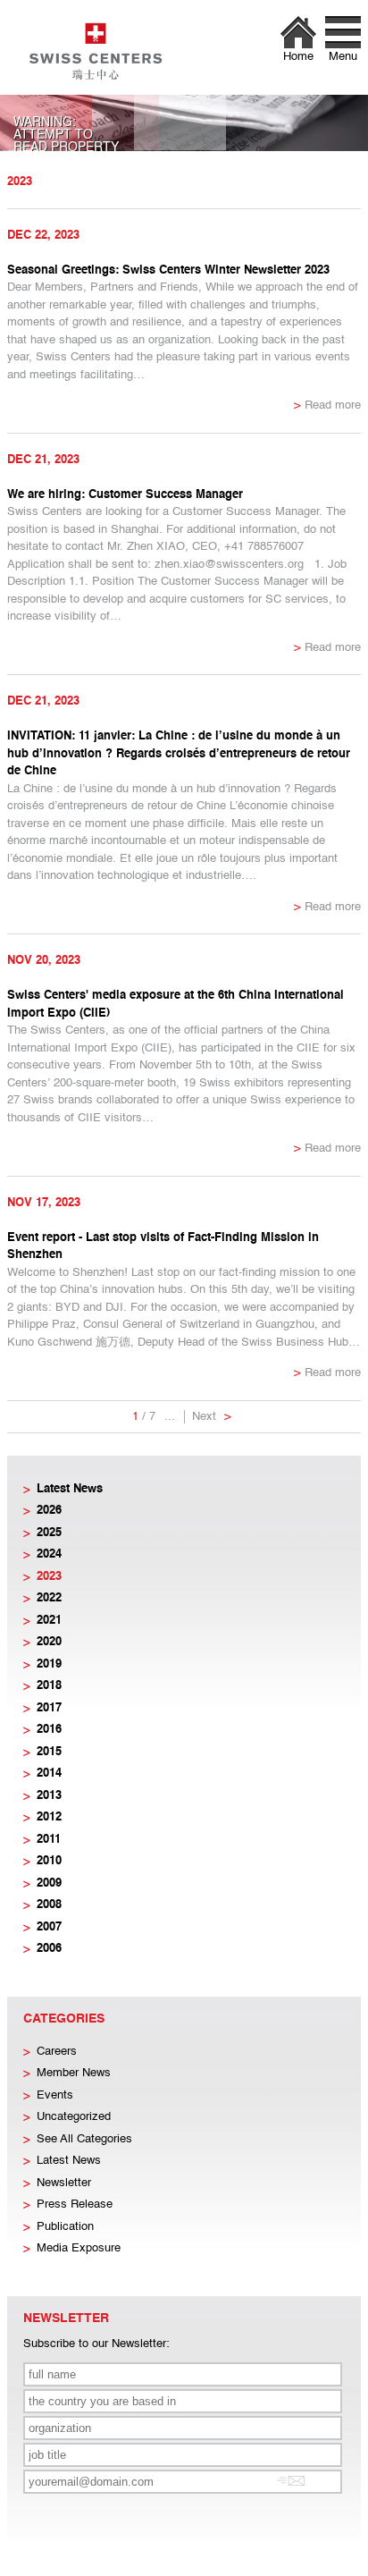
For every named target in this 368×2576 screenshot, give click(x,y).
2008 (49, 1905)
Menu (343, 57)
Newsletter (64, 2183)
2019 (49, 1664)
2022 (49, 1598)
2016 (49, 1730)
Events (55, 2095)
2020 (49, 1642)
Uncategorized (74, 2117)
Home (298, 57)
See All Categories (84, 2139)
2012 (49, 1817)
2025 (49, 1533)
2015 (49, 1752)
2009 (49, 1883)
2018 (49, 1686)
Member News (74, 2073)
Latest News (70, 1489)
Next (212, 1417)
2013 (49, 1796)
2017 (49, 1708)
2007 (49, 1927)
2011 (49, 1840)
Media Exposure (79, 2248)
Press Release (75, 2204)
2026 (49, 1511)
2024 (49, 1554)
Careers (57, 2052)
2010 (49, 1861)
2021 (49, 1621)
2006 (49, 1949)
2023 (49, 1577)
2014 (49, 1774)
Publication (65, 2227)
